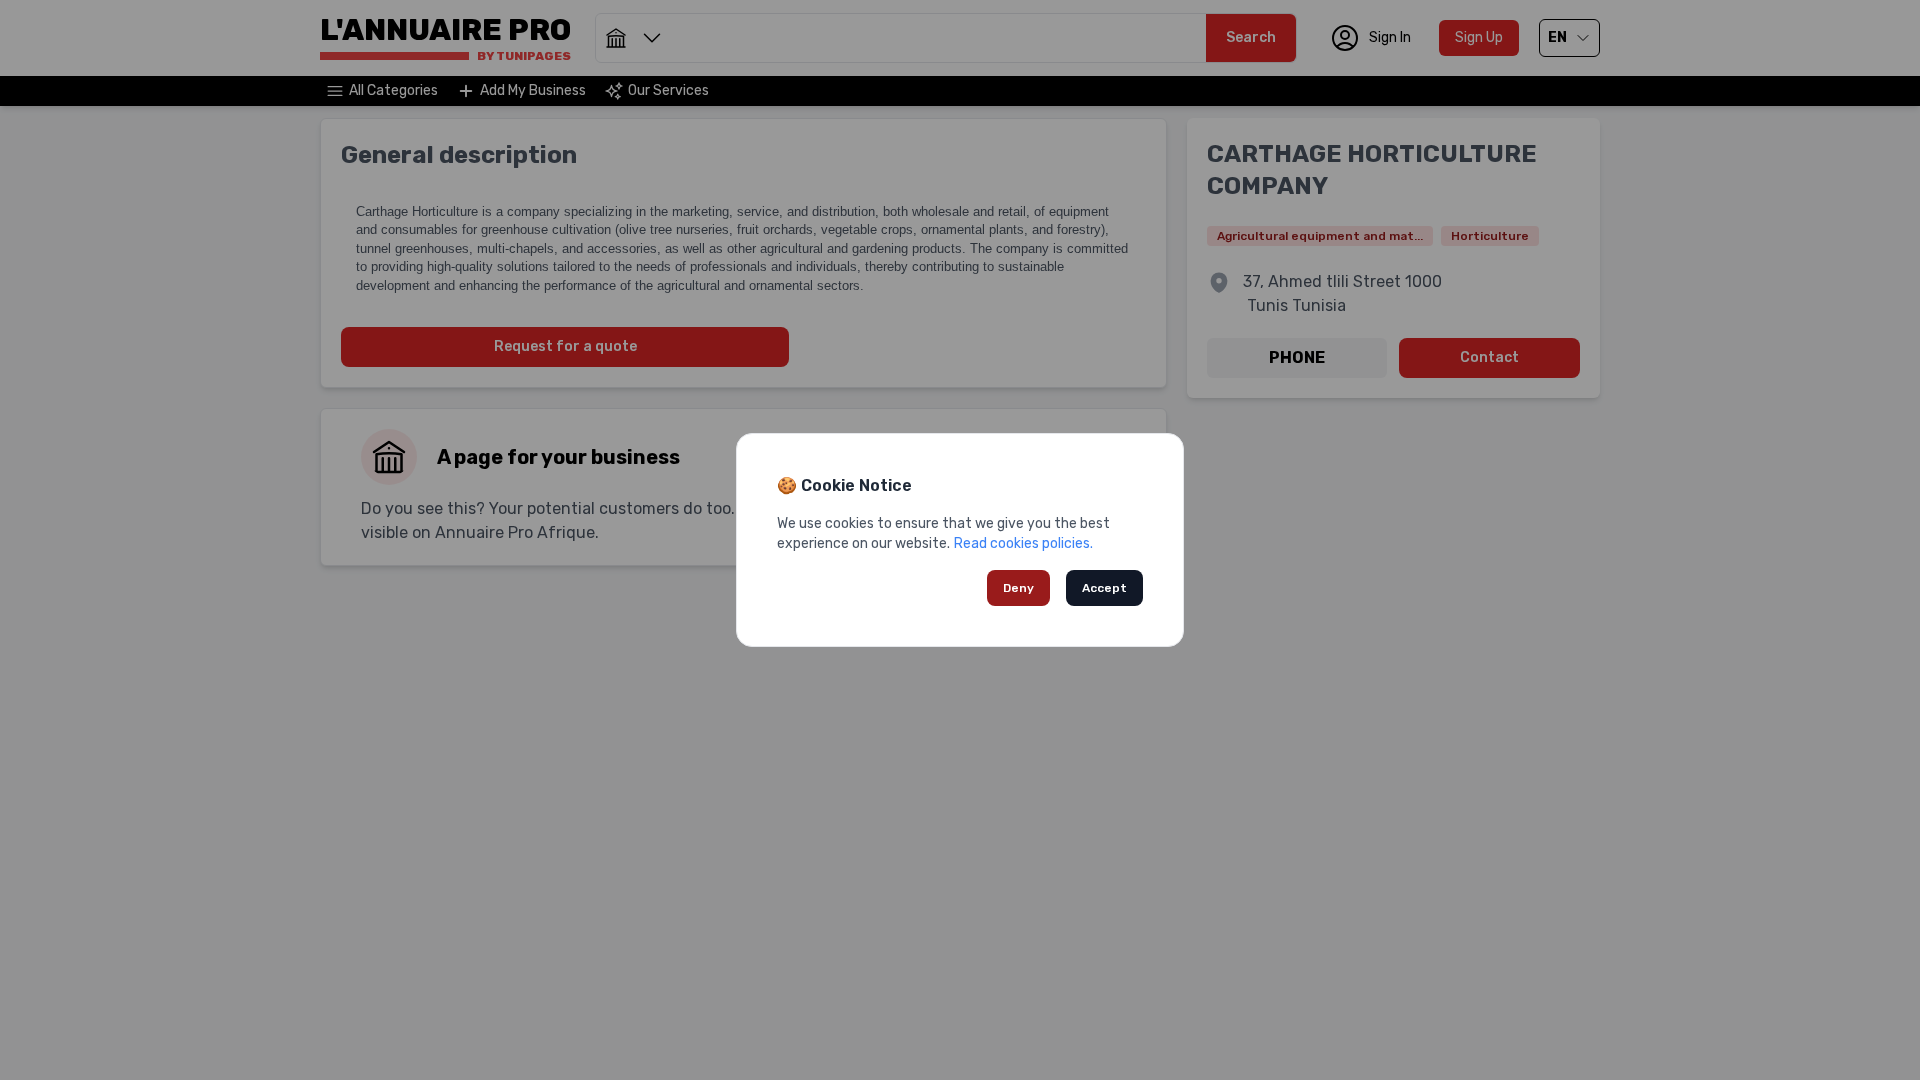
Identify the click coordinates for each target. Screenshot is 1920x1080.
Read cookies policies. (1023, 543)
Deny (1018, 588)
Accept (1104, 588)
